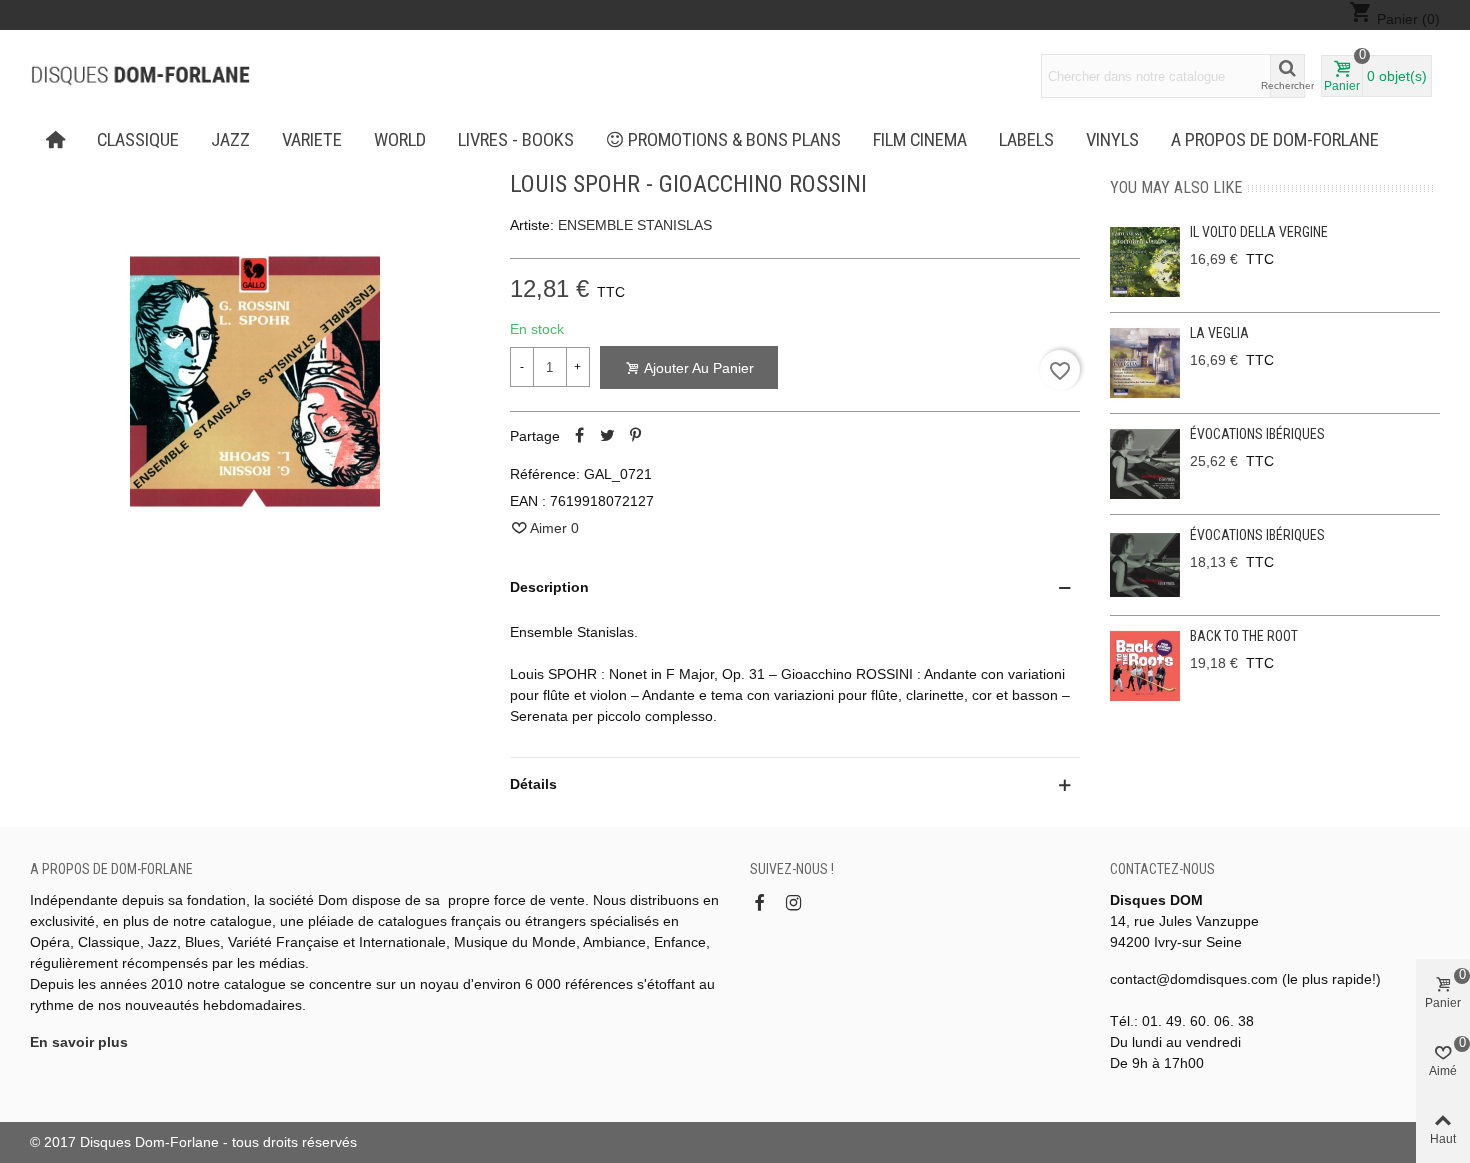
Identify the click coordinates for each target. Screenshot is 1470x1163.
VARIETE (312, 140)
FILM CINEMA (920, 140)
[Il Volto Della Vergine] (1145, 262)
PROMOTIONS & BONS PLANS (734, 140)
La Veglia (1219, 333)
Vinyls (1112, 140)
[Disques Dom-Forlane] (140, 76)
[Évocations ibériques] (1145, 464)
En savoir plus (79, 1042)
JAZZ (230, 140)
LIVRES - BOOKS (516, 140)
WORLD (400, 140)
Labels (1026, 140)
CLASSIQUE (138, 140)
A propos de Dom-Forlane (1275, 140)
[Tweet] (608, 436)
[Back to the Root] (1145, 666)
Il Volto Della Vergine (1259, 232)
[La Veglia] (1145, 363)
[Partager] (580, 436)
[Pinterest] (636, 436)
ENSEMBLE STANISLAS (635, 225)
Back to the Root (1244, 636)
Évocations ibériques (1257, 434)
